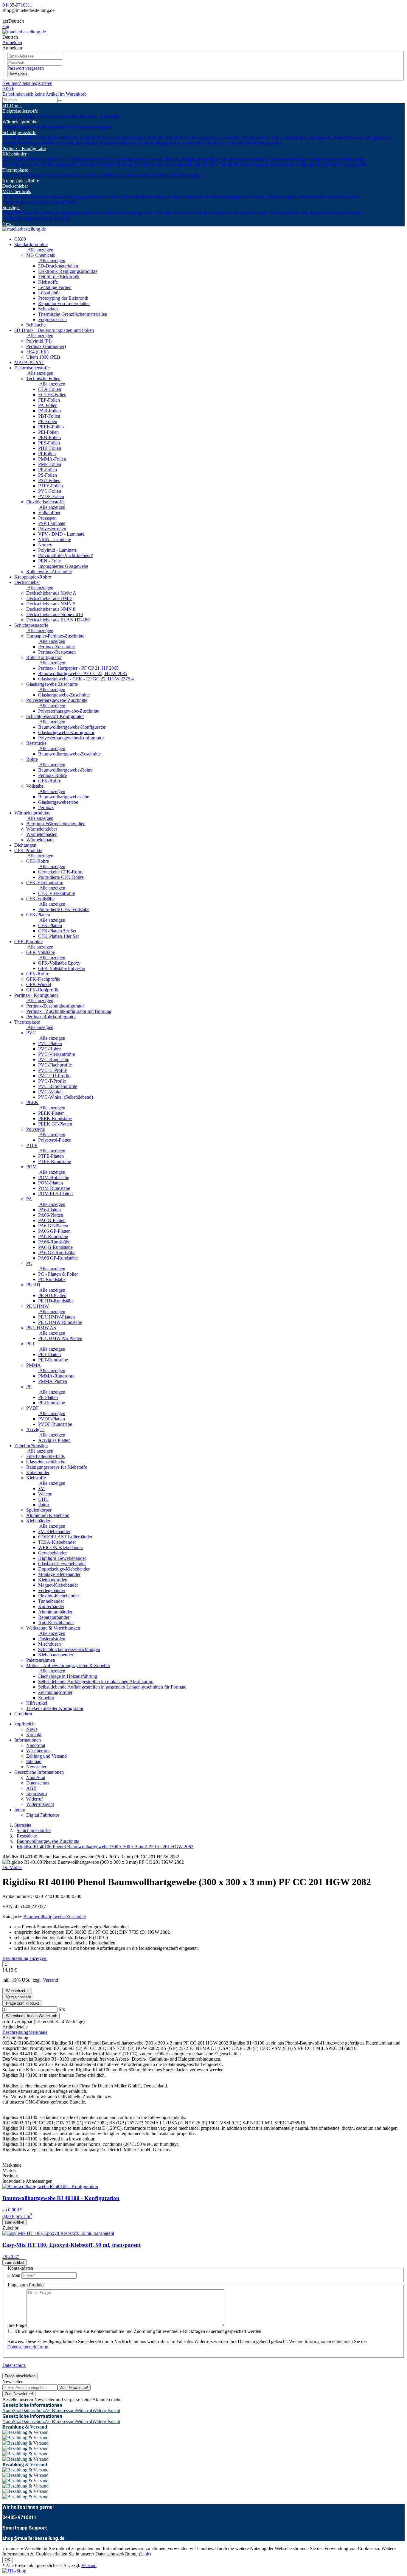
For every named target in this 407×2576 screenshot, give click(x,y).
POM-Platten (51, 1183)
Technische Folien (20, 116)
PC (74, 175)
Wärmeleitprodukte (20, 122)
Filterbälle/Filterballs (45, 1456)
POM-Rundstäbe (54, 1188)
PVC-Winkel (50, 1092)
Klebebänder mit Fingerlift (342, 165)
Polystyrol (34, 175)
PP (169, 175)
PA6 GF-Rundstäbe (57, 1253)
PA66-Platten (51, 1215)
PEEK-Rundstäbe (55, 1118)
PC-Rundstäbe (52, 1279)
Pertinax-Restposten (57, 652)
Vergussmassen (63, 202)
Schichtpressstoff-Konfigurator (55, 716)
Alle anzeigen (40, 250)
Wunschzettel (17, 1991)
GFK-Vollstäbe (41, 952)
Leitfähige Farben (179, 197)
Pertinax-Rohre (52, 775)
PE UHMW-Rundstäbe (60, 1322)
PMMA (159, 175)
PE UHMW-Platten (56, 1317)
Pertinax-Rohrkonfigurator (51, 1017)
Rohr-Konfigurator (80, 138)
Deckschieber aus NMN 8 (51, 609)
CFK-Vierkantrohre (45, 883)
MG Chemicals (17, 191)
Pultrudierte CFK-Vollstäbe (64, 909)
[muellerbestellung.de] (24, 32)
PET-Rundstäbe (53, 1360)
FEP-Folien (49, 400)
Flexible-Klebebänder (143, 165)
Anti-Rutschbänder (299, 165)
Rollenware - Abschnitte (98, 116)
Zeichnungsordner (55, 1692)
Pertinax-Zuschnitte (56, 647)
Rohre (32, 759)
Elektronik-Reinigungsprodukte (72, 197)
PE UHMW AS (128, 175)
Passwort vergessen (25, 68)
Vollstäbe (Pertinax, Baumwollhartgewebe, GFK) (147, 143)
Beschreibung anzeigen (25, 1958)
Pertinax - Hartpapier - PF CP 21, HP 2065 (78, 668)
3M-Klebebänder (156, 159)
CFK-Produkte (28, 850)
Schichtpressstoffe (19, 132)
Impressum (36, 1794)
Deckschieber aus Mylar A (51, 593)
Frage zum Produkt (22, 2003)
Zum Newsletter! (74, 2388)
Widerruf (35, 1799)
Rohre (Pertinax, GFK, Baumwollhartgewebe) (237, 143)
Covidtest (23, 1714)
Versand (51, 1980)
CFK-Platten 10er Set (58, 936)
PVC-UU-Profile (54, 1076)
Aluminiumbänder (233, 165)
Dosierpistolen (52, 1639)
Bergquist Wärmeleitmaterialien (56, 824)
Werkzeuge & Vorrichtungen (148, 213)
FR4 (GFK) (37, 352)
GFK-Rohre (50, 781)
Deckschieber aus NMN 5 (51, 604)
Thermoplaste (15, 170)
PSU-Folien (49, 480)
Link (145, 2554)
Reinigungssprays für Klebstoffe (91, 213)
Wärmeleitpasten (18, 127)
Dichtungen (25, 845)
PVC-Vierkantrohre (57, 1054)
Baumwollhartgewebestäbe (64, 797)
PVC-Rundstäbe (54, 1060)
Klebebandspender (56, 1655)
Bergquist (102, 127)
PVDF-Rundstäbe (55, 1424)
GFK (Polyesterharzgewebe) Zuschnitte (201, 138)
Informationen (28, 1740)
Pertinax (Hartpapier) (46, 346)
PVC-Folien (50, 491)
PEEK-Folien (51, 427)
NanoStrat (36, 1745)
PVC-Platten (50, 1043)
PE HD (84, 175)
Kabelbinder (338, 213)
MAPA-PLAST (29, 362)
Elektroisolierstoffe (20, 111)
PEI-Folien (48, 432)
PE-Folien (48, 421)
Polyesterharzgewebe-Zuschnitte (57, 700)
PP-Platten (48, 1397)
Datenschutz (38, 1783)
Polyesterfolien (52, 529)
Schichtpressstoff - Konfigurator (32, 138)
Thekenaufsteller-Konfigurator (298, 213)
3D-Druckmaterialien (22, 197)
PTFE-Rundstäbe (55, 1161)
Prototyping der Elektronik (243, 197)
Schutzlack (328, 197)
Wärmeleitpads (79, 127)
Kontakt (34, 1735)
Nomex (45, 545)
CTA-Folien (50, 389)
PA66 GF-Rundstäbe (58, 1258)
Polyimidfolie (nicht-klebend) (66, 555)
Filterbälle (12, 213)
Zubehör (46, 1698)
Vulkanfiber (49, 513)
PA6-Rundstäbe (53, 1236)
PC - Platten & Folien (58, 1274)
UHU (44, 1499)
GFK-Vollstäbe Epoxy (59, 963)
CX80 (20, 239)
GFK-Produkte (28, 942)
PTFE (49, 175)
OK (8, 2560)
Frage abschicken (20, 2376)
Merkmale (38, 2032)
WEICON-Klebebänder (117, 159)
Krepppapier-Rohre (21, 181)
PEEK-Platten (51, 1113)
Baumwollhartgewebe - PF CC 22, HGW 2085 (83, 673)
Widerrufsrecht (40, 1804)
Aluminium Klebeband (48, 1515)
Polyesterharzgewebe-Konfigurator (71, 738)
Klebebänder (14, 154)
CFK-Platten (38, 915)
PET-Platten (49, 1354)
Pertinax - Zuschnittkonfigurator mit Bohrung (69, 1011)
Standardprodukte (31, 244)
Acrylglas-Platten (54, 1440)
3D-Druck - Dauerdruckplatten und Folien (54, 330)
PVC (7, 175)
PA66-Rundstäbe (54, 1242)
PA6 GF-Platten (53, 1226)
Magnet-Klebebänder (76, 165)
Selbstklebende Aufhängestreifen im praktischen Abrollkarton (96, 1682)
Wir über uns (38, 1751)
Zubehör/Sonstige (31, 1446)
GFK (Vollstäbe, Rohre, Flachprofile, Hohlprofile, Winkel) (293, 138)
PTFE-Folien (51, 486)
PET (148, 175)
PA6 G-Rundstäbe (55, 1247)
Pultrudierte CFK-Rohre (61, 877)
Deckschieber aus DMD (49, 598)
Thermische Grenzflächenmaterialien (73, 314)
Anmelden (18, 74)
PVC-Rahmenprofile (58, 1086)
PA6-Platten (49, 1210)
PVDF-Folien (51, 496)
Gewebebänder (186, 159)
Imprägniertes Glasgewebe (63, 566)
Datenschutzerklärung (28, 2347)
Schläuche (36, 325)
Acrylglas (193, 175)
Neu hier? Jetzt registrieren (27, 83)
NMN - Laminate (55, 539)
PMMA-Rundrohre (56, 1376)
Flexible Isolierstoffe (56, 116)
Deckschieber (15, 186)
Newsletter (36, 1767)
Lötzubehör (207, 197)
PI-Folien (47, 454)
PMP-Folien (50, 464)
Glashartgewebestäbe (58, 802)
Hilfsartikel (259, 213)
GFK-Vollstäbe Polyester (62, 968)
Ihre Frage (17, 2325)
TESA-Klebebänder (21, 159)
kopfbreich (24, 1724)
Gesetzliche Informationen (39, 1772)
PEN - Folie (49, 561)
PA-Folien (48, 405)
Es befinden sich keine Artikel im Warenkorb (45, 94)
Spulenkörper (216, 213)
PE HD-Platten (52, 1295)
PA (68, 175)
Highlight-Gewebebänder (224, 159)
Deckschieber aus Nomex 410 (55, 614)
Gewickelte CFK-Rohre (61, 872)
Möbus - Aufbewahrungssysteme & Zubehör (68, 1665)
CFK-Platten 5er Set (57, 931)
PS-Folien (48, 475)
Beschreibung (15, 2032)
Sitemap (34, 1761)
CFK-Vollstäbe (40, 899)
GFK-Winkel (39, 984)
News (8, 224)
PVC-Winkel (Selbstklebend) (66, 1097)
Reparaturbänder (266, 165)
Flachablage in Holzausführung (68, 1676)
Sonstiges (11, 207)
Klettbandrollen (41, 165)
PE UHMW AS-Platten (60, 1338)
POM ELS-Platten (55, 1194)
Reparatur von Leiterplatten (64, 303)
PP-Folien (48, 470)
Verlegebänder (109, 165)
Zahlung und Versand (46, 1756)
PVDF (178, 175)
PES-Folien (49, 443)
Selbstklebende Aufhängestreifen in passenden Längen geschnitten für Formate (112, 1687)
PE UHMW (102, 175)
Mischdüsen (49, 1644)
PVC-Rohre (49, 1049)
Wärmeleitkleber (49, 127)
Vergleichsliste (18, 1997)
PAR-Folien (49, 411)
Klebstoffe (153, 197)
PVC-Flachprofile (55, 1065)
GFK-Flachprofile (43, 979)
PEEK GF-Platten (55, 1124)
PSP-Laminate (52, 523)
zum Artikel (14, 2222)
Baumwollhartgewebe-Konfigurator (72, 727)
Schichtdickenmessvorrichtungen (69, 1649)
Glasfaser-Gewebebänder (272, 159)
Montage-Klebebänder (59, 1574)
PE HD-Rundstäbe (56, 1301)
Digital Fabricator (43, 1815)
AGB (31, 1788)
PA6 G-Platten (52, 1220)
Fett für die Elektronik (122, 197)
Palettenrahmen (189, 213)
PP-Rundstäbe (52, 1403)
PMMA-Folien (52, 459)
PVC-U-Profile (52, 1070)
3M (41, 1488)
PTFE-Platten (51, 1156)
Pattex (44, 1505)
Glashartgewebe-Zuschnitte (52, 684)
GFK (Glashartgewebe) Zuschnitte (131, 138)
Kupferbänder (203, 165)
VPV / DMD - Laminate (61, 534)
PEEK (18, 175)
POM (60, 175)
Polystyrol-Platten (55, 1140)
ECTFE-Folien (52, 395)
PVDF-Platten (52, 1419)
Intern (20, 1810)
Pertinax (46, 807)
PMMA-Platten (53, 1381)
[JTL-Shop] (14, 2571)
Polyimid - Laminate (57, 550)
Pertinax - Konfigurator (24, 149)
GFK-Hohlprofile (43, 990)
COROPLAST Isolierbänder (67, 159)
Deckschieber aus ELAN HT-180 (58, 620)
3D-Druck (12, 106)
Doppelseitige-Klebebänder (322, 159)
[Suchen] (60, 101)
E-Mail (14, 2275)
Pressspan (47, 518)
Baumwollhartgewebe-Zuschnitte (69, 754)
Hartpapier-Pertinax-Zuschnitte (51, 143)
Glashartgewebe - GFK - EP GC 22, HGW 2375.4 (86, 679)
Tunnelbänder (177, 165)
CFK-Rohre (38, 861)
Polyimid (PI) (39, 341)
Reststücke (90, 143)
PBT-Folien (49, 416)
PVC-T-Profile (52, 1081)
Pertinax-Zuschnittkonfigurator (55, 1006)
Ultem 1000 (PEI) (43, 357)
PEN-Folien (49, 437)
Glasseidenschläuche (41, 213)
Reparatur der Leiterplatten (293, 197)
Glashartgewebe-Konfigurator (66, 732)
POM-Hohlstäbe (54, 1177)
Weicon (45, 1494)
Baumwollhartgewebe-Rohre (65, 770)
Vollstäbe (35, 786)
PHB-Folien (50, 448)
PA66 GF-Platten (54, 1231)
